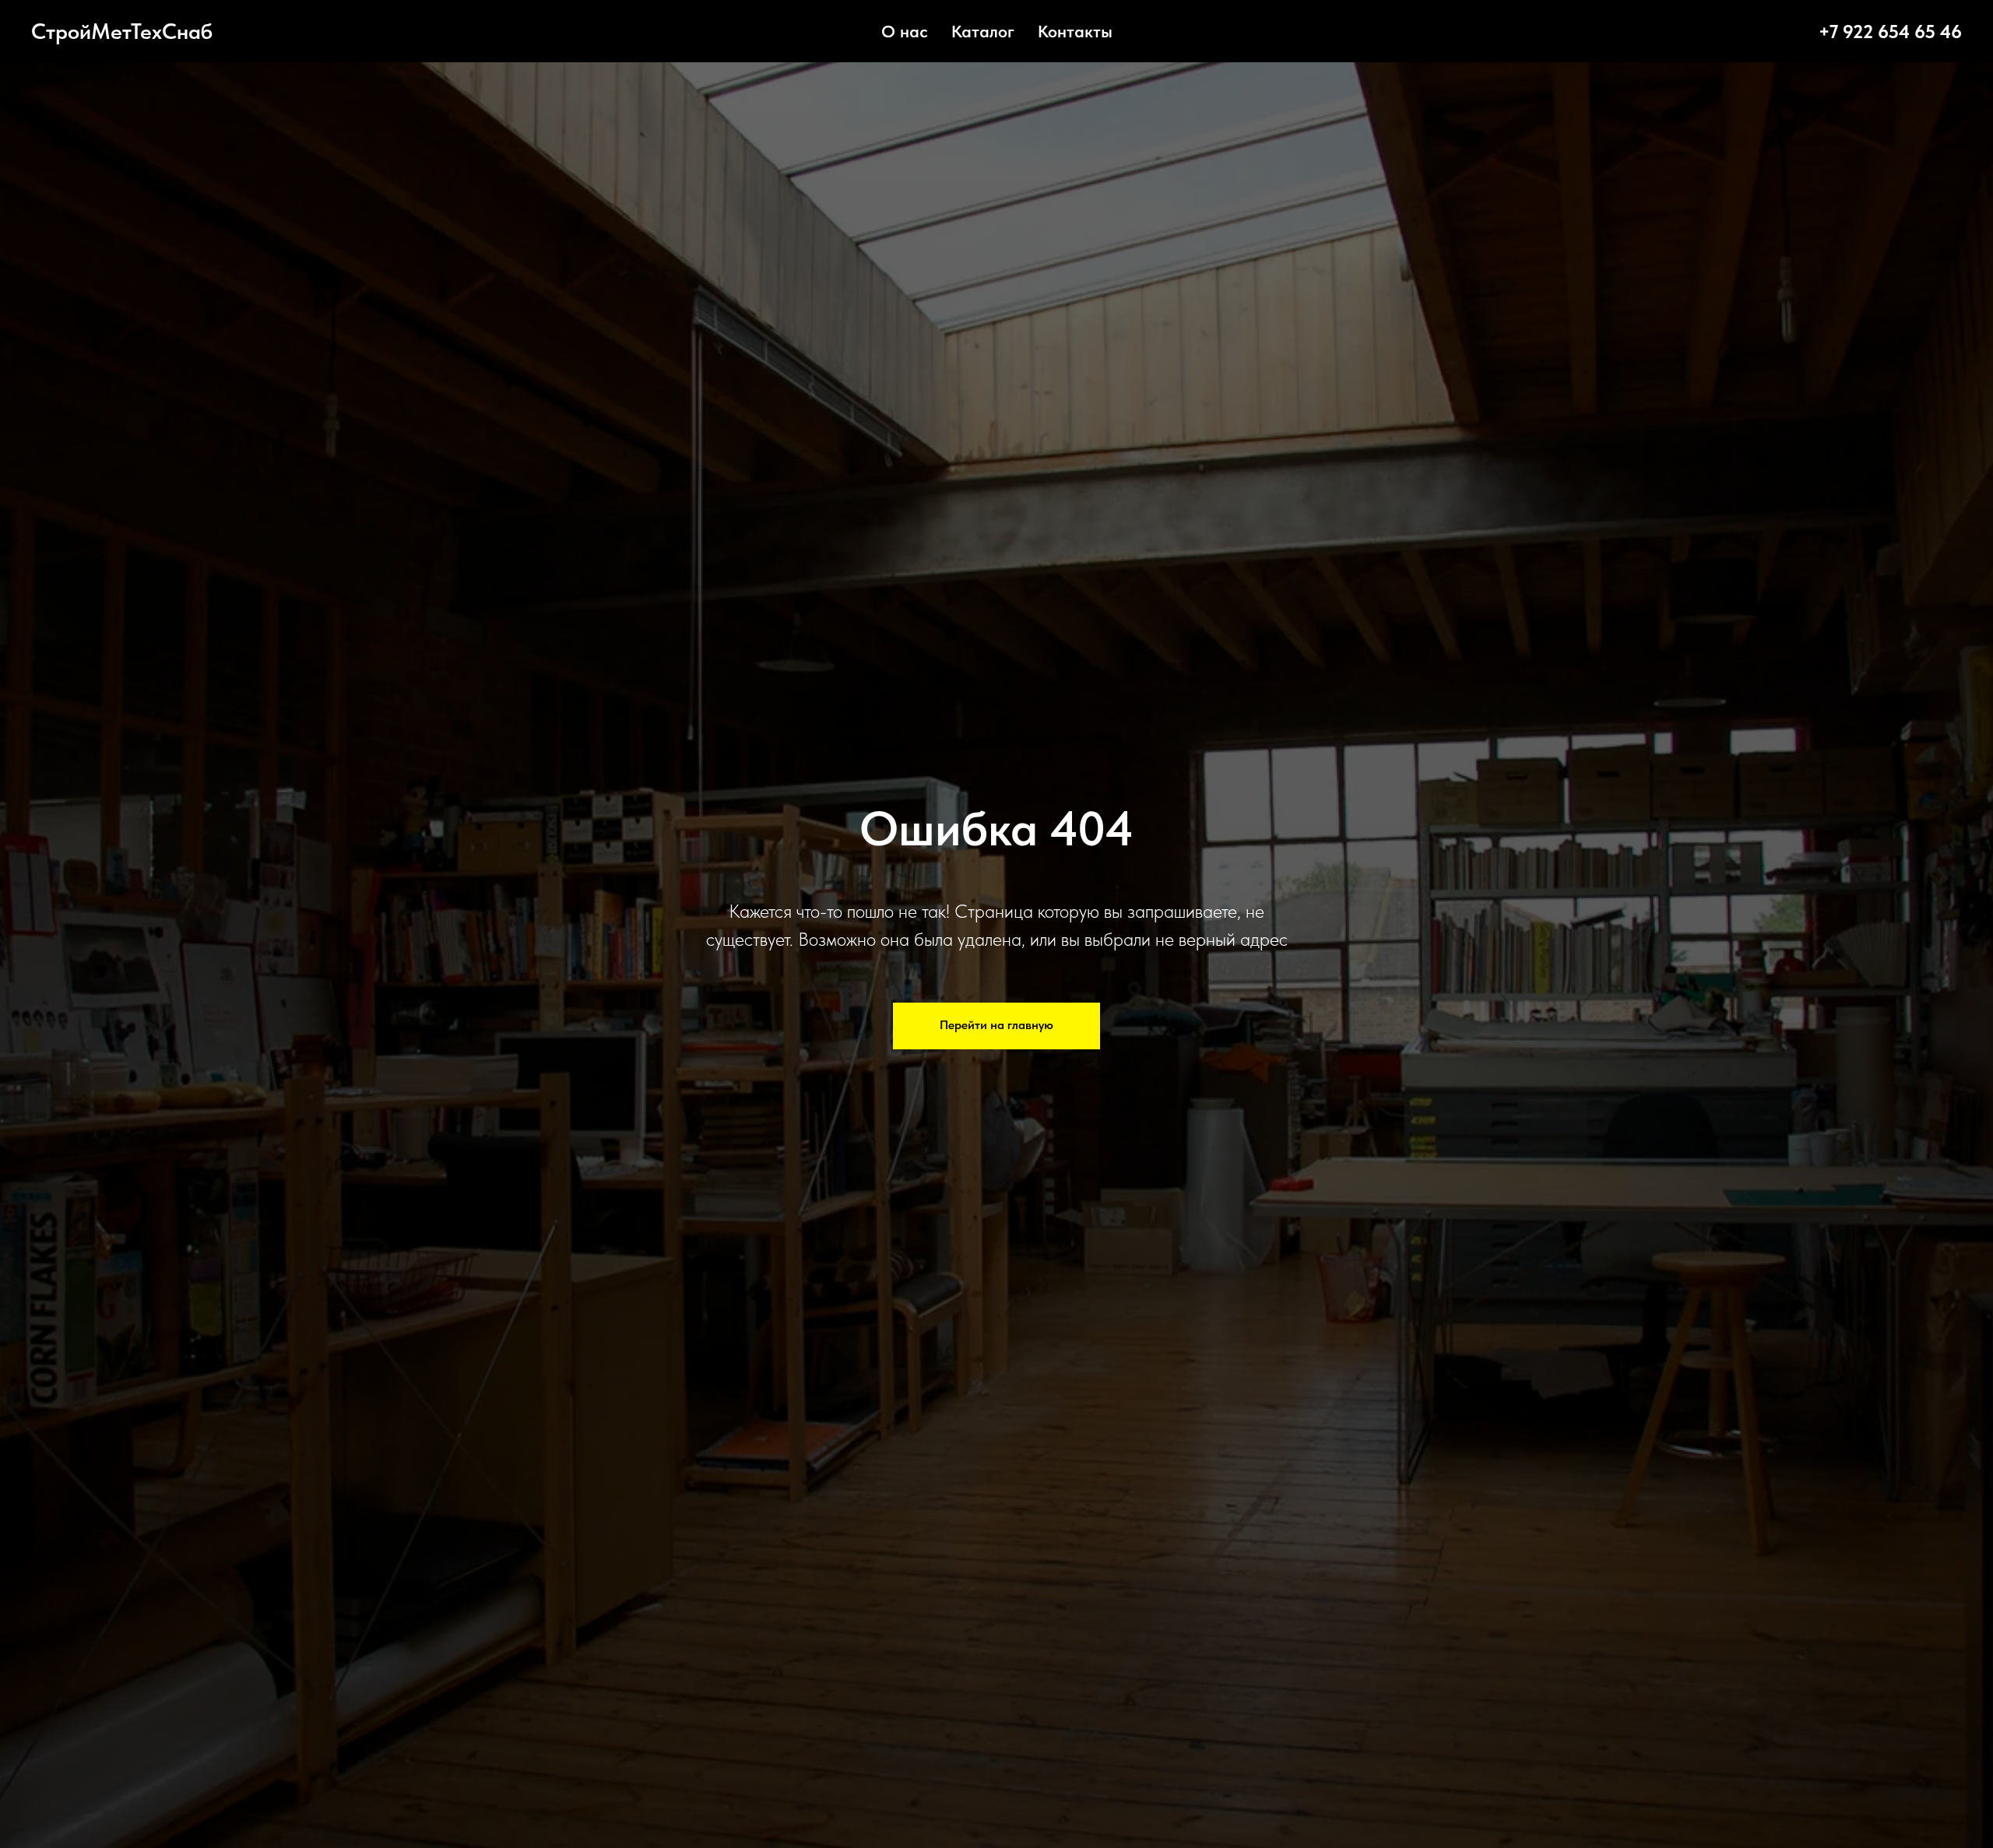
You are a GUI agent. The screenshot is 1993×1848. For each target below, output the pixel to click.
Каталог (983, 31)
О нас (905, 31)
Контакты (1075, 31)
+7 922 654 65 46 (1890, 32)
